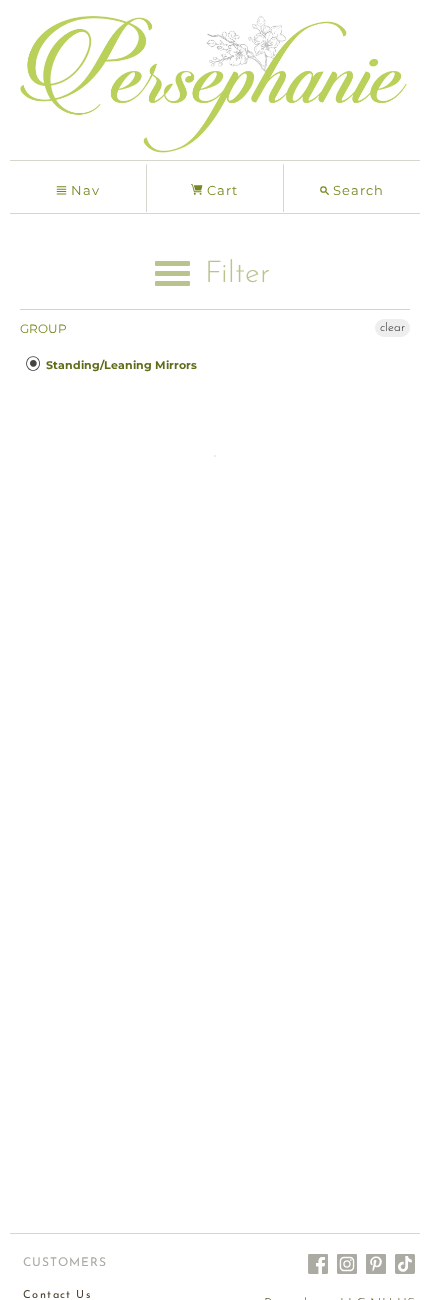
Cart (220, 190)
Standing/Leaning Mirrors (120, 365)
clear (392, 328)
